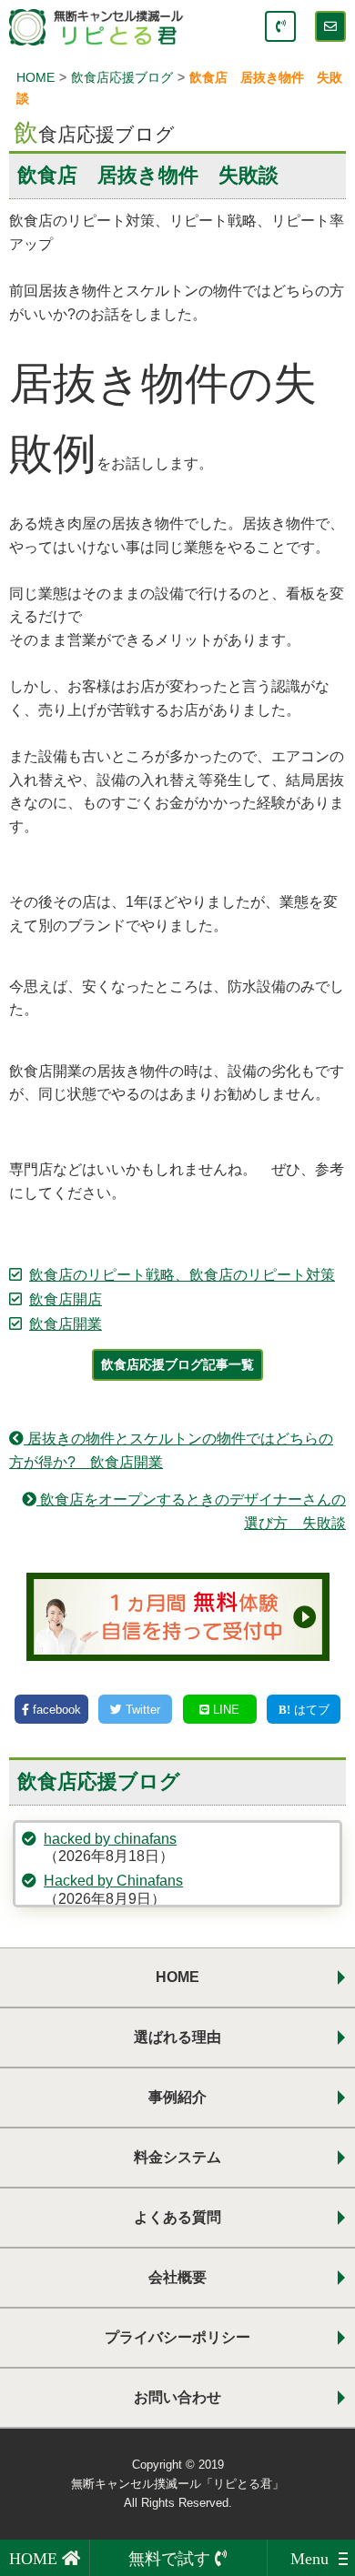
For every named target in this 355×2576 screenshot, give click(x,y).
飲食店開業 (66, 1324)
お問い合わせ (177, 2397)
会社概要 (177, 2277)
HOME (177, 1977)
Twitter (141, 1710)
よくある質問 (177, 2217)
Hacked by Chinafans (113, 1881)
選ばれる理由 (177, 2037)
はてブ (310, 1710)
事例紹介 (177, 2097)
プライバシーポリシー (177, 2337)
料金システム (177, 2157)
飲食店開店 (66, 1299)
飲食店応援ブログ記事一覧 (177, 1364)
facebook (55, 1710)
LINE (224, 1710)
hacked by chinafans (110, 1839)
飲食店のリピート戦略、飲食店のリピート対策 (182, 1275)
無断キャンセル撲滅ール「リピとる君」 (177, 2484)
